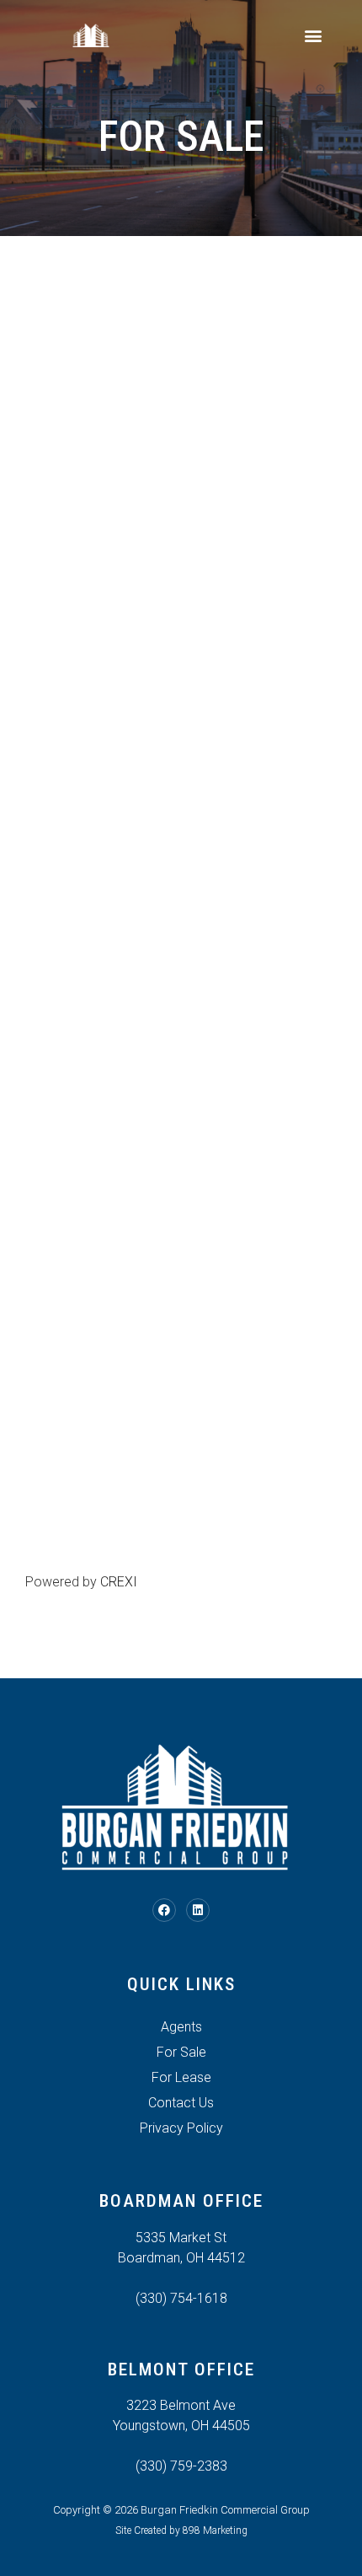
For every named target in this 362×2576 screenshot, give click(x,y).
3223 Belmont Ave (181, 2405)
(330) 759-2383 (181, 2466)
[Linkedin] (198, 1910)
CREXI (119, 1582)
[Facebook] (164, 1910)
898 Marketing (215, 2530)
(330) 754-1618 (181, 2298)
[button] (313, 35)
